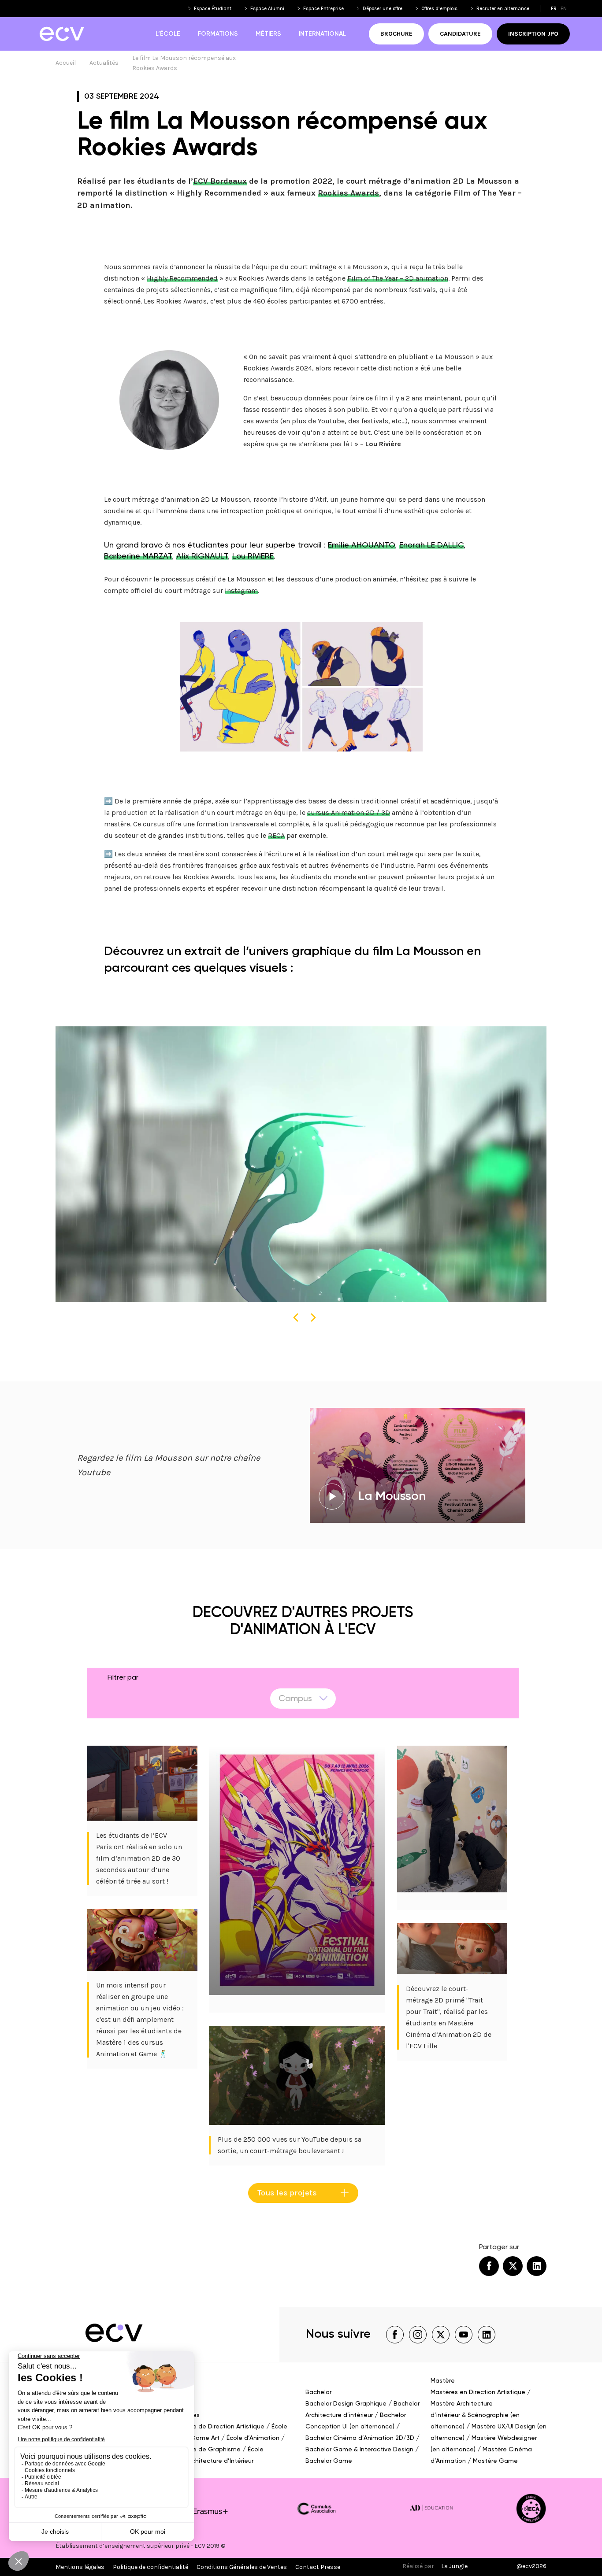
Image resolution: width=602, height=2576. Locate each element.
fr (554, 9)
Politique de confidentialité (150, 2567)
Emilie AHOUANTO (361, 545)
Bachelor (318, 2392)
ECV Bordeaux (220, 181)
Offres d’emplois (439, 9)
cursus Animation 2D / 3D (349, 812)
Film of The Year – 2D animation (398, 278)
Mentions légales (80, 2567)
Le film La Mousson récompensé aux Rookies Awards (185, 63)
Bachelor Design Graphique (346, 2404)
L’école (168, 34)
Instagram (241, 590)
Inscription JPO (533, 34)
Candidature (460, 34)
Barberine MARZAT (138, 556)
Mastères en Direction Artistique (478, 2392)
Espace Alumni (267, 9)
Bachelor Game (329, 2461)
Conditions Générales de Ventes (242, 2567)
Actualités (104, 63)
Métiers (268, 34)
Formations (218, 34)
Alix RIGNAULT (202, 556)
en (564, 9)
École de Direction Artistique (223, 2427)
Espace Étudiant (213, 9)
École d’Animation (253, 2438)
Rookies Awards (348, 193)
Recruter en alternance (503, 9)
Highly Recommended (182, 278)
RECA (276, 835)
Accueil (66, 63)
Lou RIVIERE (253, 556)
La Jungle (454, 2566)
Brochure (396, 34)
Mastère (443, 2381)
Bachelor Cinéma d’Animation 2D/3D (360, 2438)
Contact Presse (318, 2567)
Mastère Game (495, 2461)
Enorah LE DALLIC (431, 545)
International (322, 34)
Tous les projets (287, 2193)
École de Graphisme (211, 2450)
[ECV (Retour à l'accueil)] (61, 34)
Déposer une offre (383, 9)
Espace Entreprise (323, 9)
